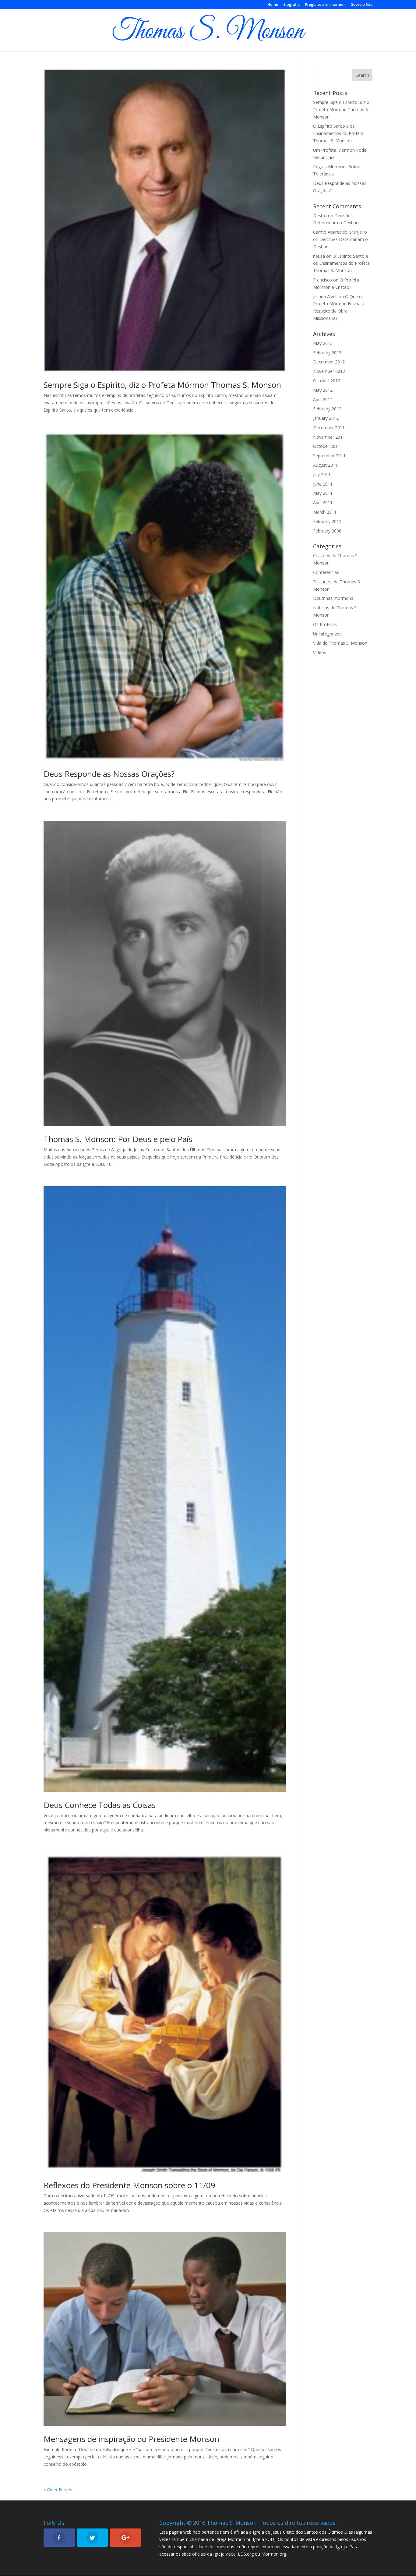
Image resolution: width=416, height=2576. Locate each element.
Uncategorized (327, 634)
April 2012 (323, 400)
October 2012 (327, 381)
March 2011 (325, 512)
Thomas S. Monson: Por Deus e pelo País (118, 1139)
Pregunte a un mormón (325, 5)
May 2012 (323, 390)
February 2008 (327, 531)
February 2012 (327, 409)
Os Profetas (325, 624)
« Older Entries (58, 2490)
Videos (320, 652)
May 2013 (323, 343)
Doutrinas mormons (333, 598)
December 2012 (329, 362)
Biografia (292, 5)
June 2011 (323, 484)
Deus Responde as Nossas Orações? (109, 774)
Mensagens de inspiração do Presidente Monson (131, 2439)
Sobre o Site (362, 5)
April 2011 (323, 502)
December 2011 (329, 428)
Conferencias (326, 572)
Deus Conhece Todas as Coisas (100, 1805)
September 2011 (329, 456)
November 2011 (329, 437)
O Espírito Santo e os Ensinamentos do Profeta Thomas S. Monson (338, 133)
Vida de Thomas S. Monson (340, 643)
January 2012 (326, 418)
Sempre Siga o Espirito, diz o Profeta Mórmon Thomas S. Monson (162, 385)
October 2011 (327, 446)
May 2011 (323, 493)
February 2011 (327, 521)
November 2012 (329, 371)
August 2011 (325, 465)
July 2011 (322, 474)
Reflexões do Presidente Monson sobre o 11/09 (129, 2185)
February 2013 (327, 353)
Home (273, 5)
